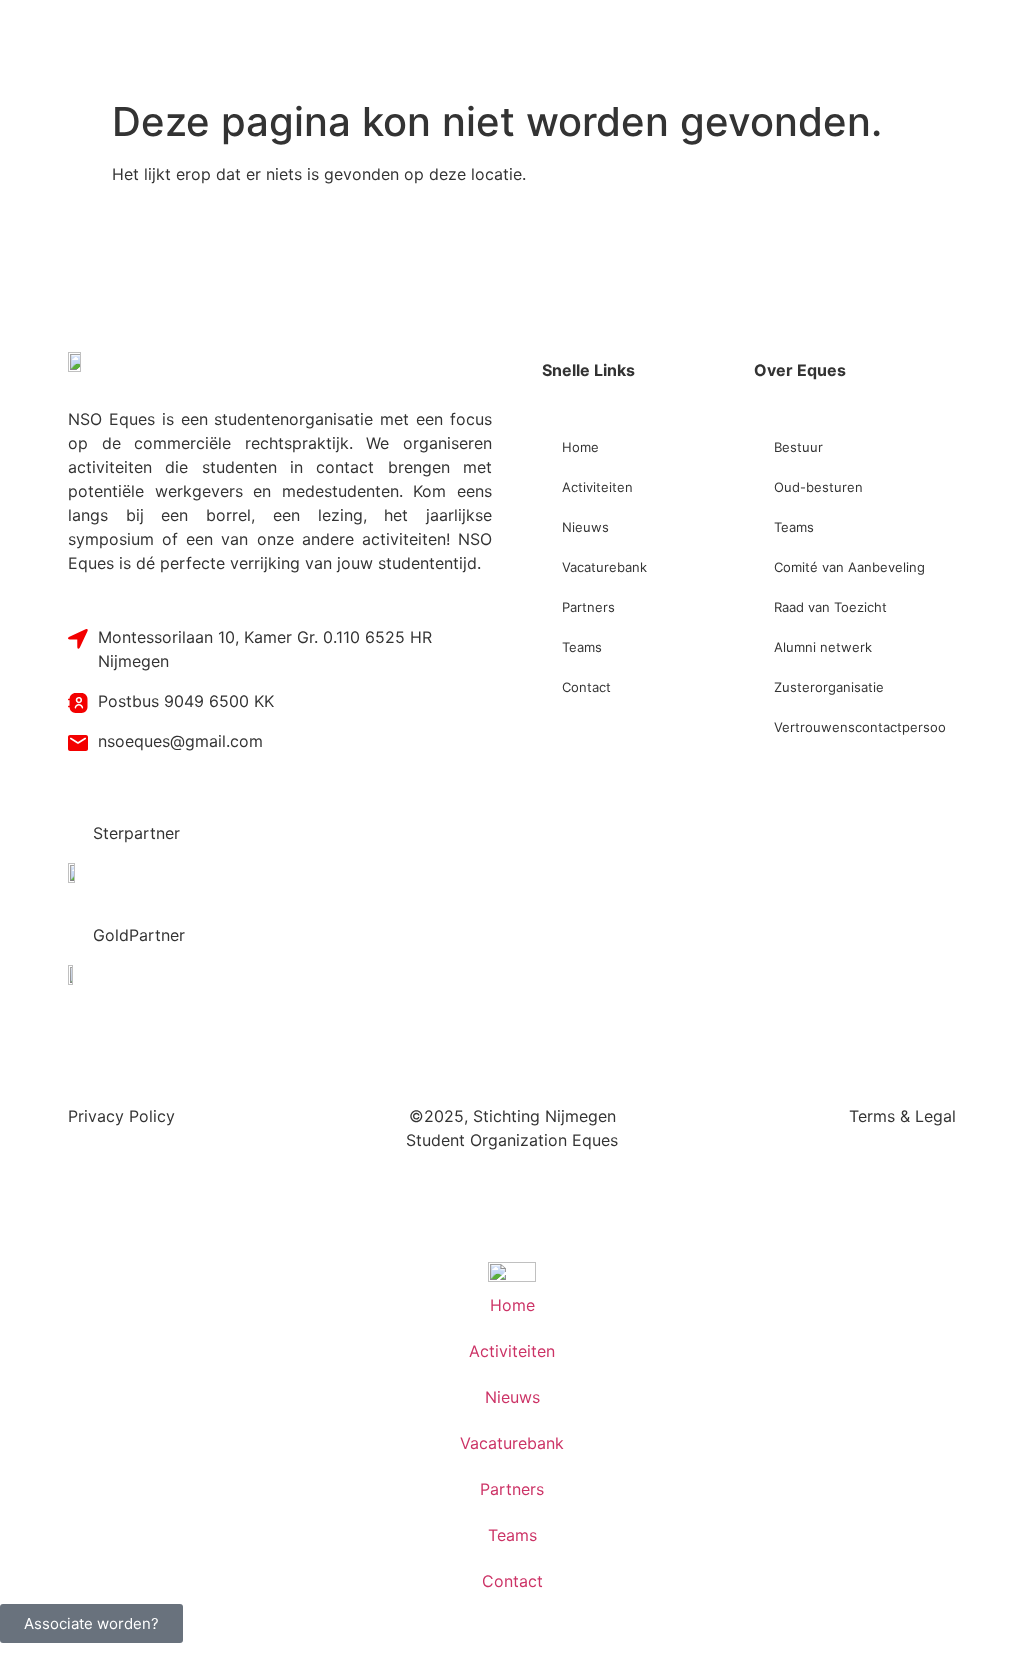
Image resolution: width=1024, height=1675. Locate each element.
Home (580, 447)
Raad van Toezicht (830, 607)
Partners (588, 607)
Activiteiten (597, 487)
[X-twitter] (133, 273)
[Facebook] (73, 273)
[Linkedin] (193, 273)
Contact (586, 687)
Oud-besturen (818, 487)
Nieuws (585, 527)
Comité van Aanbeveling (849, 567)
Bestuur (798, 447)
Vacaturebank (604, 567)
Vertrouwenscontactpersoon (860, 727)
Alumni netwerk (823, 647)
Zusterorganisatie (829, 687)
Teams (582, 647)
